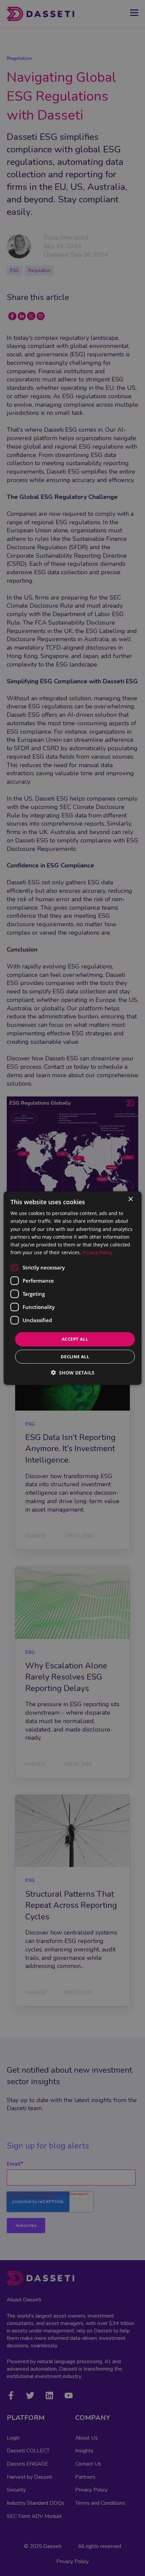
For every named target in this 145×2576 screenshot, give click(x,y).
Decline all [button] (75, 1356)
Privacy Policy (97, 1252)
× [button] (130, 1199)
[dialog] (73, 1288)
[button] (73, 1372)
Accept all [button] (75, 1339)
